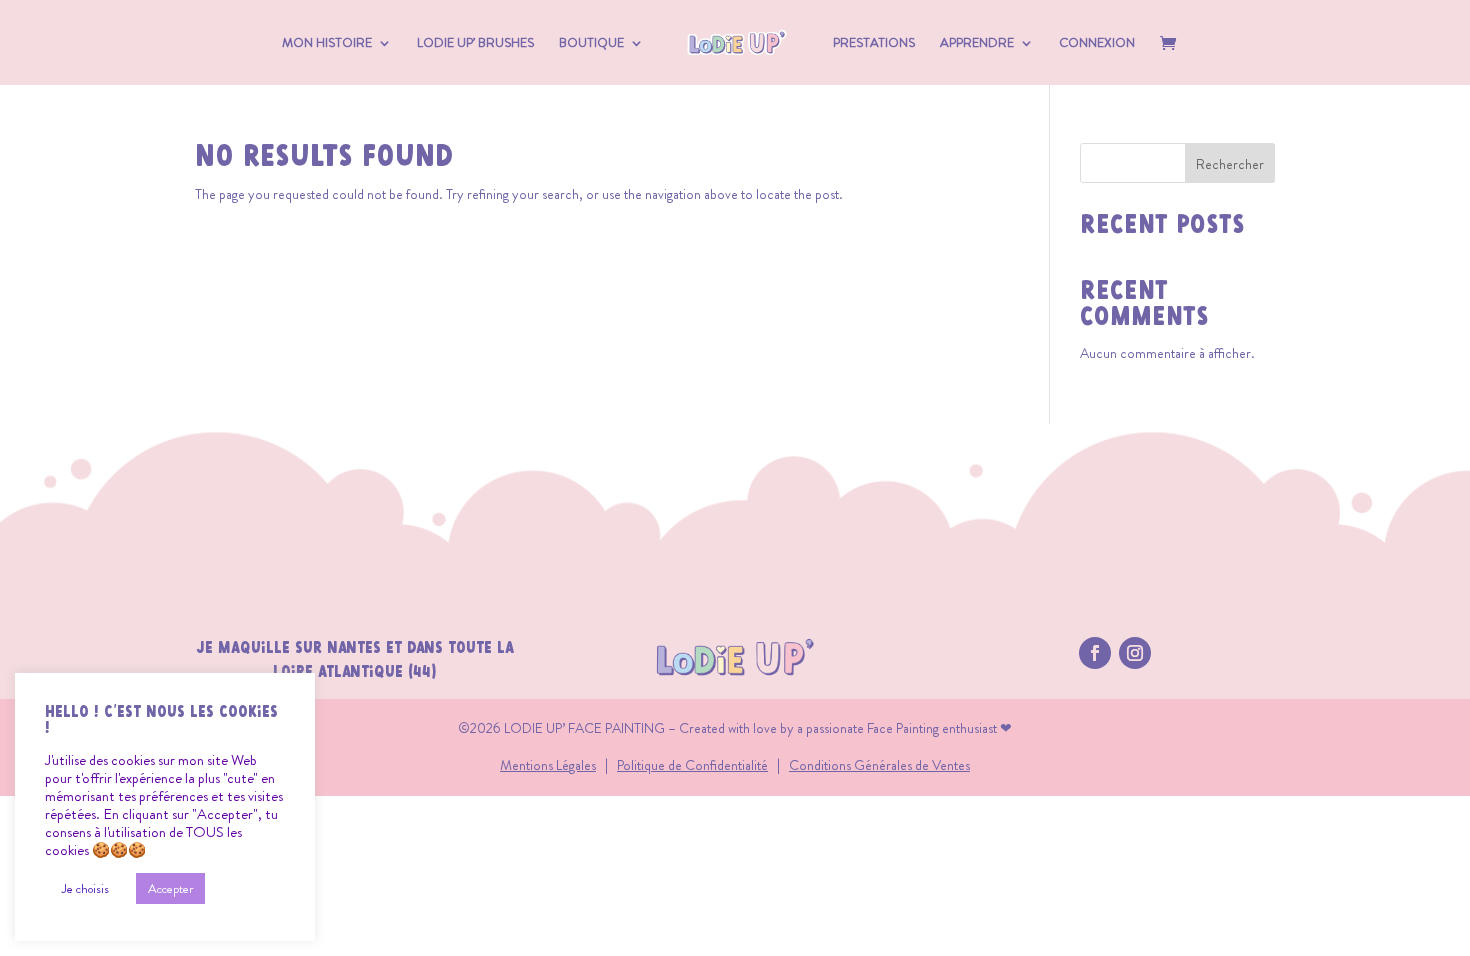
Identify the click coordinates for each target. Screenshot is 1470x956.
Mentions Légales (548, 765)
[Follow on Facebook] (1095, 653)
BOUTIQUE (591, 44)
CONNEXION (1097, 44)
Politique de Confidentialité (692, 765)
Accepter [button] (170, 888)
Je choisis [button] (85, 888)
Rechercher (1230, 164)
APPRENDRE (977, 44)
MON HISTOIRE (327, 44)
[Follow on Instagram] (1135, 653)
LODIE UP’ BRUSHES (475, 44)
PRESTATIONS (874, 44)
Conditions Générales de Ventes (879, 765)
